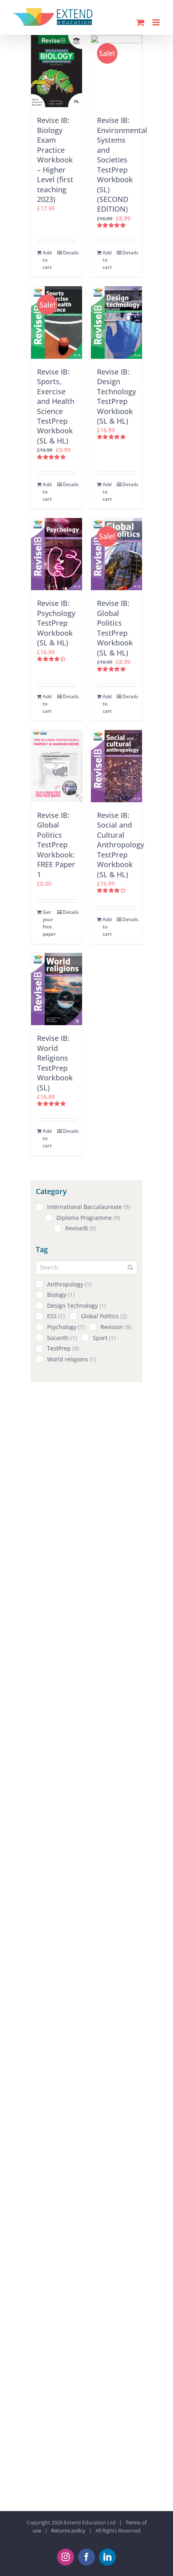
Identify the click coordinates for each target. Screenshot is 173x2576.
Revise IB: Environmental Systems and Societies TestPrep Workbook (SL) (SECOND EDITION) (122, 164)
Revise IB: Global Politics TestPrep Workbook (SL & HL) (115, 628)
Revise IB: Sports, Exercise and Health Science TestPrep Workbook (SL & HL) (56, 406)
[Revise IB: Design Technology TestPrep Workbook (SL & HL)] (116, 322)
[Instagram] (66, 2557)
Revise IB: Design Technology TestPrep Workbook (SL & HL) (116, 396)
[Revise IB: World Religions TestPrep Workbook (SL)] (57, 989)
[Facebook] (86, 2557)
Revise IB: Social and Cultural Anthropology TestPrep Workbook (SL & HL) (120, 845)
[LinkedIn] (107, 2557)
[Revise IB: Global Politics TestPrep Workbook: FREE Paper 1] (57, 766)
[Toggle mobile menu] (157, 22)
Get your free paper (49, 923)
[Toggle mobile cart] (140, 22)
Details (69, 253)
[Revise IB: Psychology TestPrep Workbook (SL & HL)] (57, 554)
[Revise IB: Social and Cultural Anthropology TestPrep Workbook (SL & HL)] (116, 766)
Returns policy (68, 2530)
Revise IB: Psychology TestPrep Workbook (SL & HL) (56, 623)
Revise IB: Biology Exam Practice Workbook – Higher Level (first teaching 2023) (55, 160)
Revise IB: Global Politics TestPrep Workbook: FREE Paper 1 (56, 845)
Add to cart (47, 260)
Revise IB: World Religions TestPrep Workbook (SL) (55, 1063)
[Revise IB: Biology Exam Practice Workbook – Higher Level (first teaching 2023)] (57, 71)
